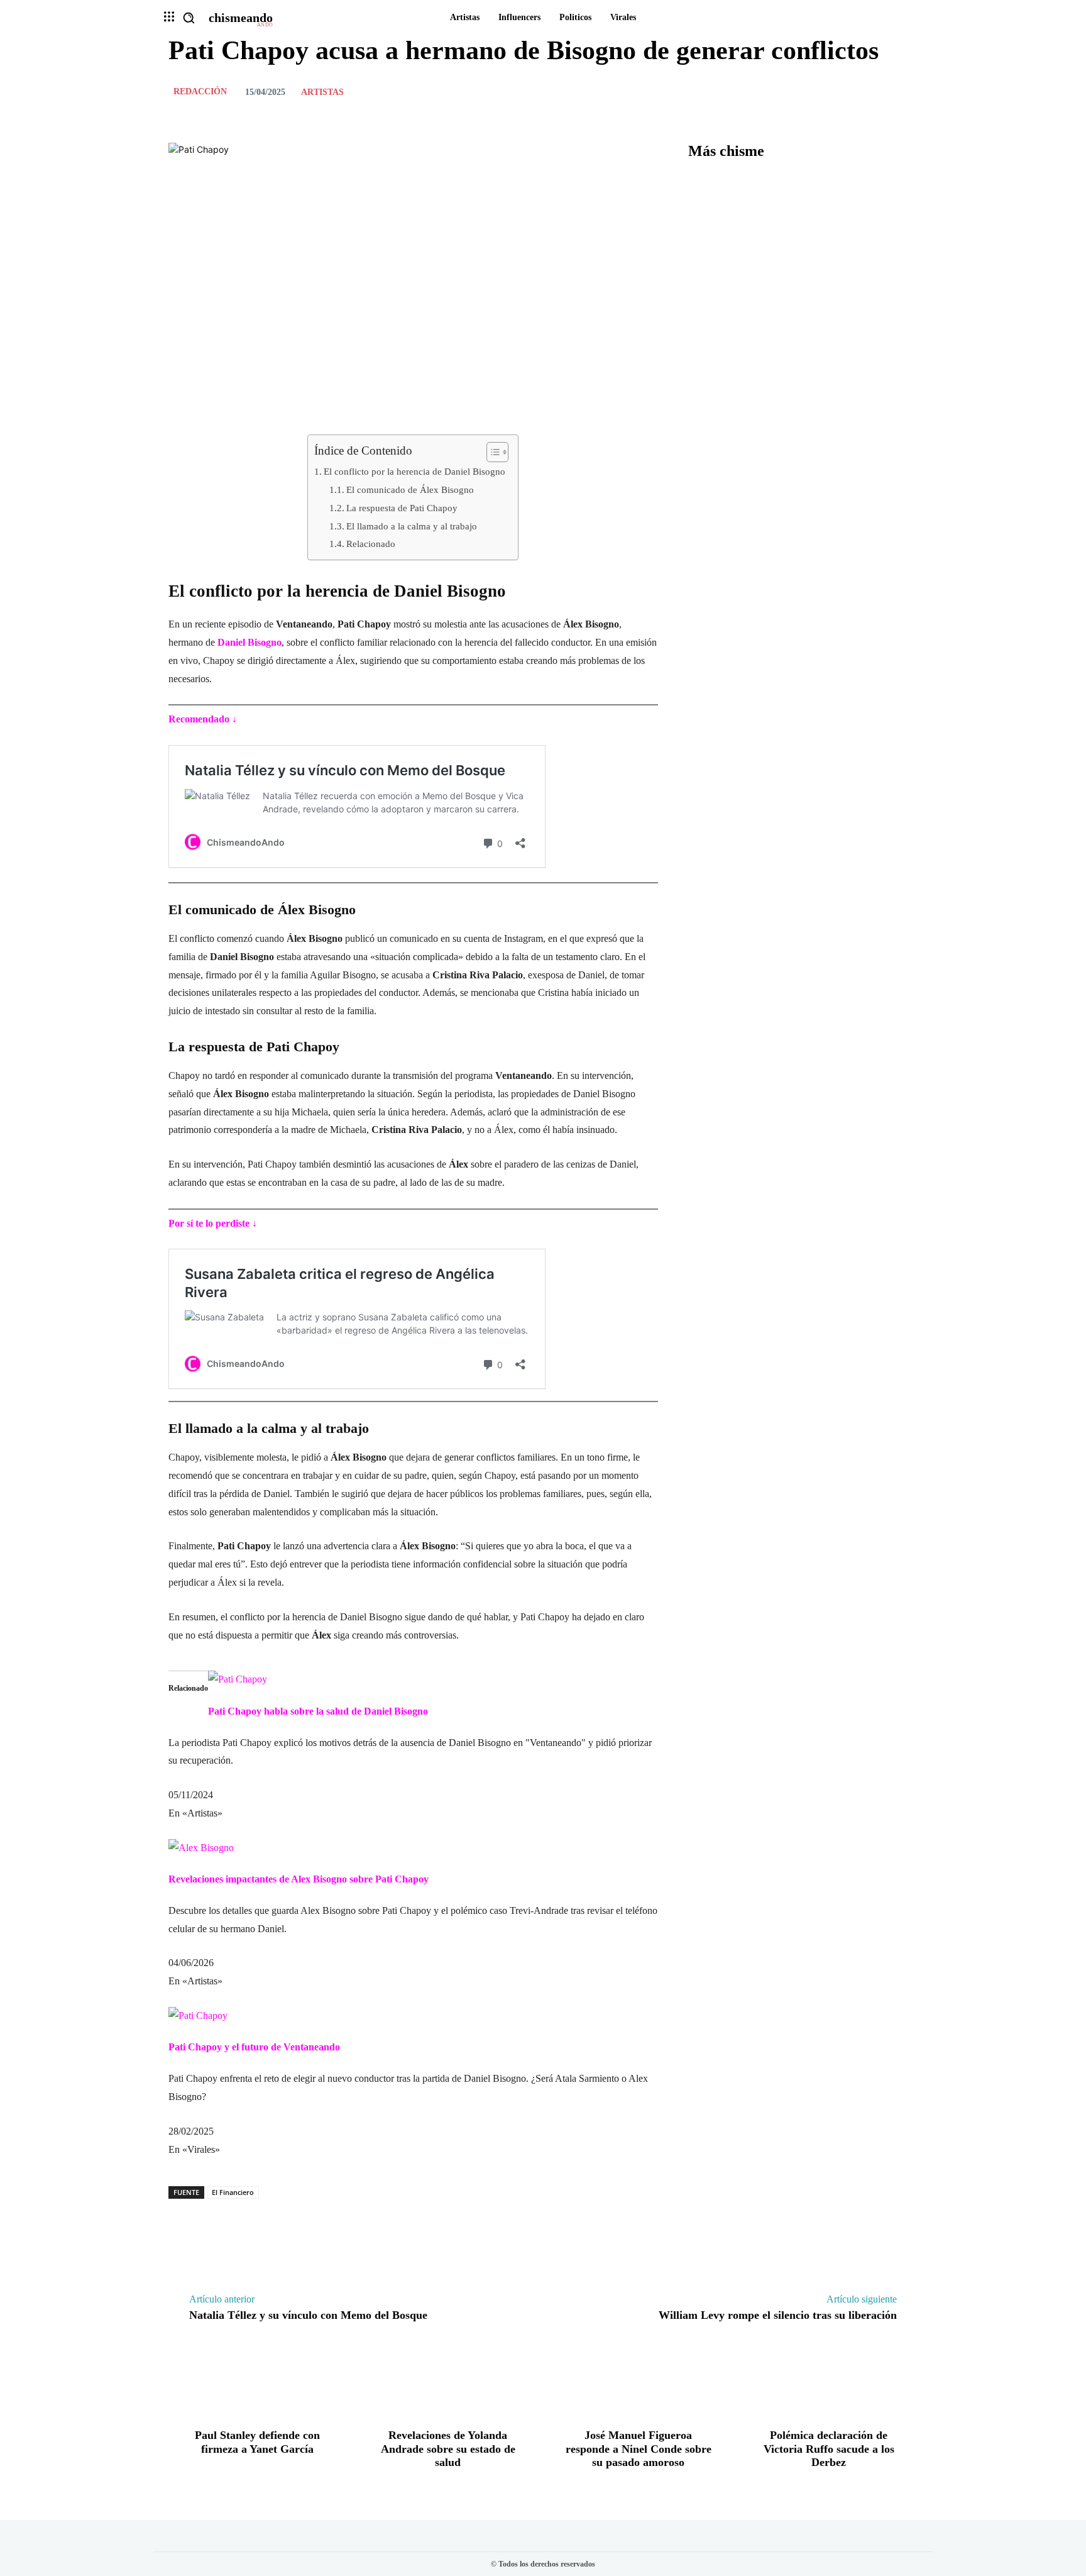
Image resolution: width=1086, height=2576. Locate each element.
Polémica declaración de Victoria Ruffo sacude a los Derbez (829, 2449)
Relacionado (371, 544)
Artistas (322, 92)
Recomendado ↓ (203, 719)
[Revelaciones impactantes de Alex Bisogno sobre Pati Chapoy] (201, 1848)
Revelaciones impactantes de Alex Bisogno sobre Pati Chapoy (299, 1879)
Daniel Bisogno (250, 642)
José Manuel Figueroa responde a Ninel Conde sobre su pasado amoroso (639, 2449)
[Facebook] (818, 92)
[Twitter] (847, 92)
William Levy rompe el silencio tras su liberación (778, 2315)
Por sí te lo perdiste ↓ (213, 1223)
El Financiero (233, 2192)
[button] (189, 18)
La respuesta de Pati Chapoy (402, 508)
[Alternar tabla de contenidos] (491, 452)
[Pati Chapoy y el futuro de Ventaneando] (198, 2015)
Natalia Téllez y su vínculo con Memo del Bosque (308, 2315)
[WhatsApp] (905, 92)
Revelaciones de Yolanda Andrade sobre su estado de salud (448, 2449)
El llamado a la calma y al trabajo (412, 526)
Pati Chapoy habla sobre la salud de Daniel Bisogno (318, 1711)
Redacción (200, 92)
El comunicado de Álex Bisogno (410, 489)
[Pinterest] (876, 92)
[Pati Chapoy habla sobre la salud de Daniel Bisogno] (238, 1679)
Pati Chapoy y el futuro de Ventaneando (254, 2047)
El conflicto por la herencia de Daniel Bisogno (414, 471)
